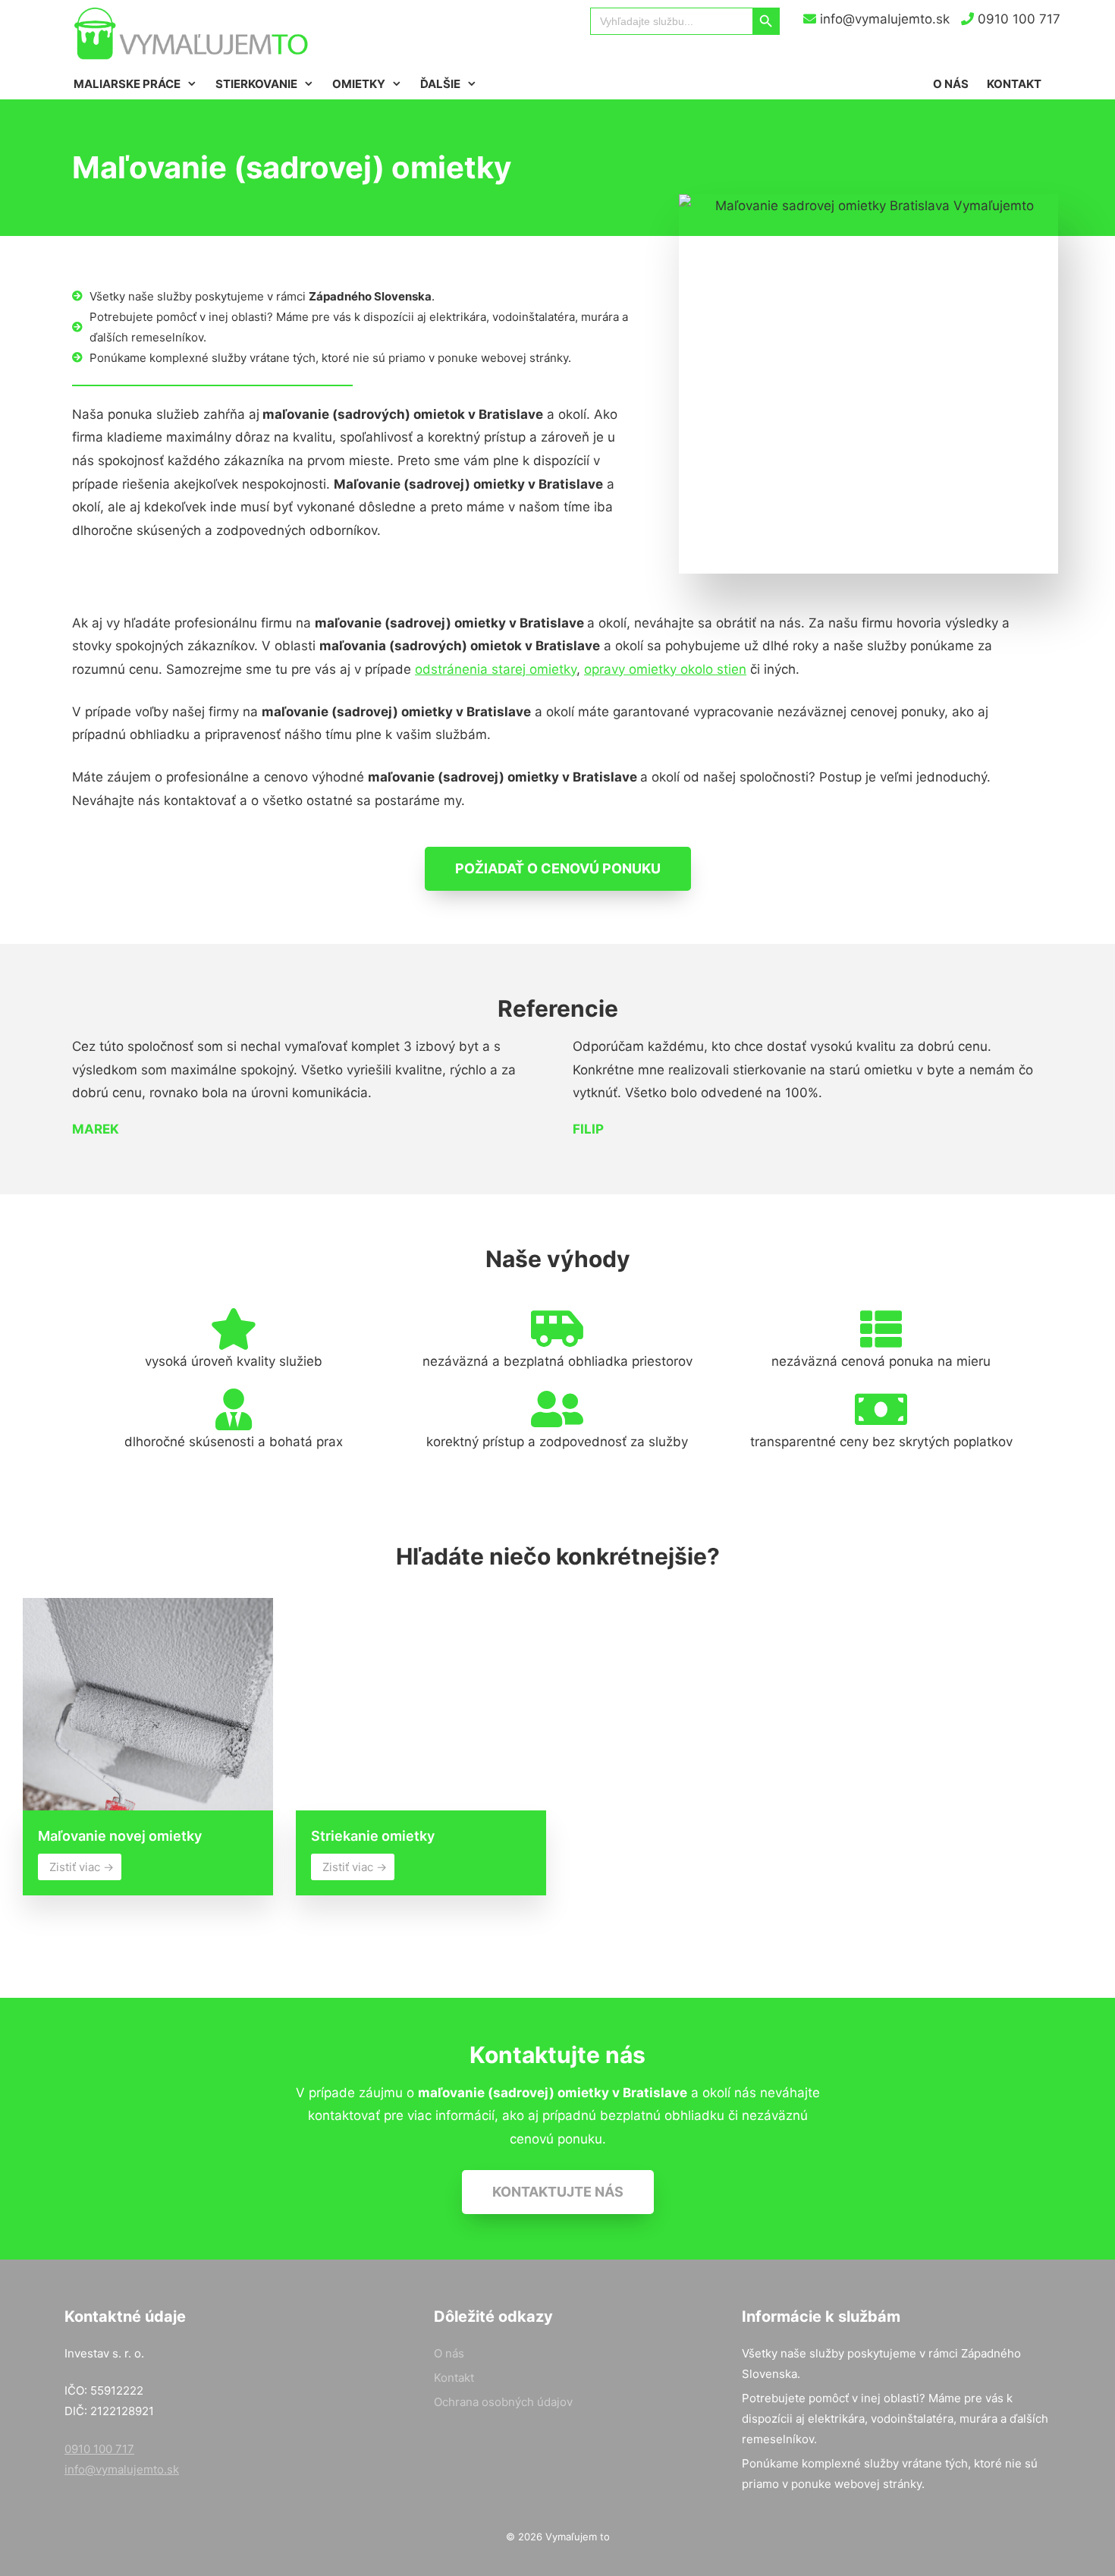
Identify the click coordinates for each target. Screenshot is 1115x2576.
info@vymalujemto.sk (883, 19)
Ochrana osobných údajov (503, 2402)
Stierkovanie (256, 84)
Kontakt (1014, 84)
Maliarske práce (127, 84)
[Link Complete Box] (148, 1752)
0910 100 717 (1017, 19)
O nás (951, 84)
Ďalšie (440, 84)
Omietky (359, 84)
